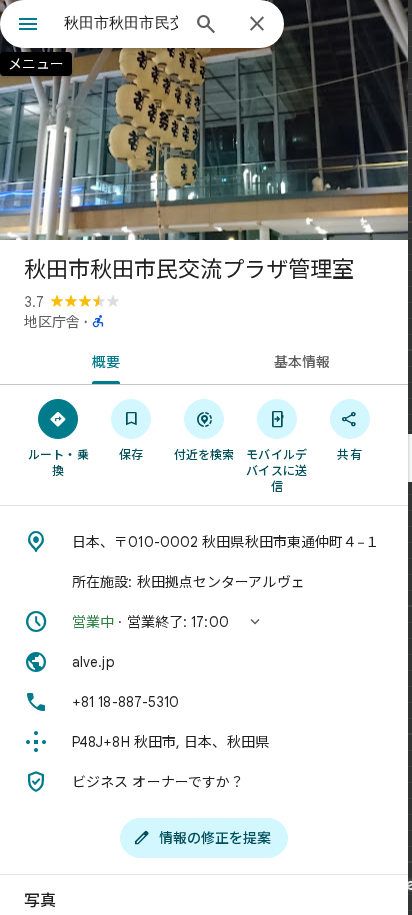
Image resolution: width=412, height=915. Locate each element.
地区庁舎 (52, 322)
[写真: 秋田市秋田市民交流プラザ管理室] (204, 120)
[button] (204, 622)
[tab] (102, 360)
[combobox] (121, 23)
